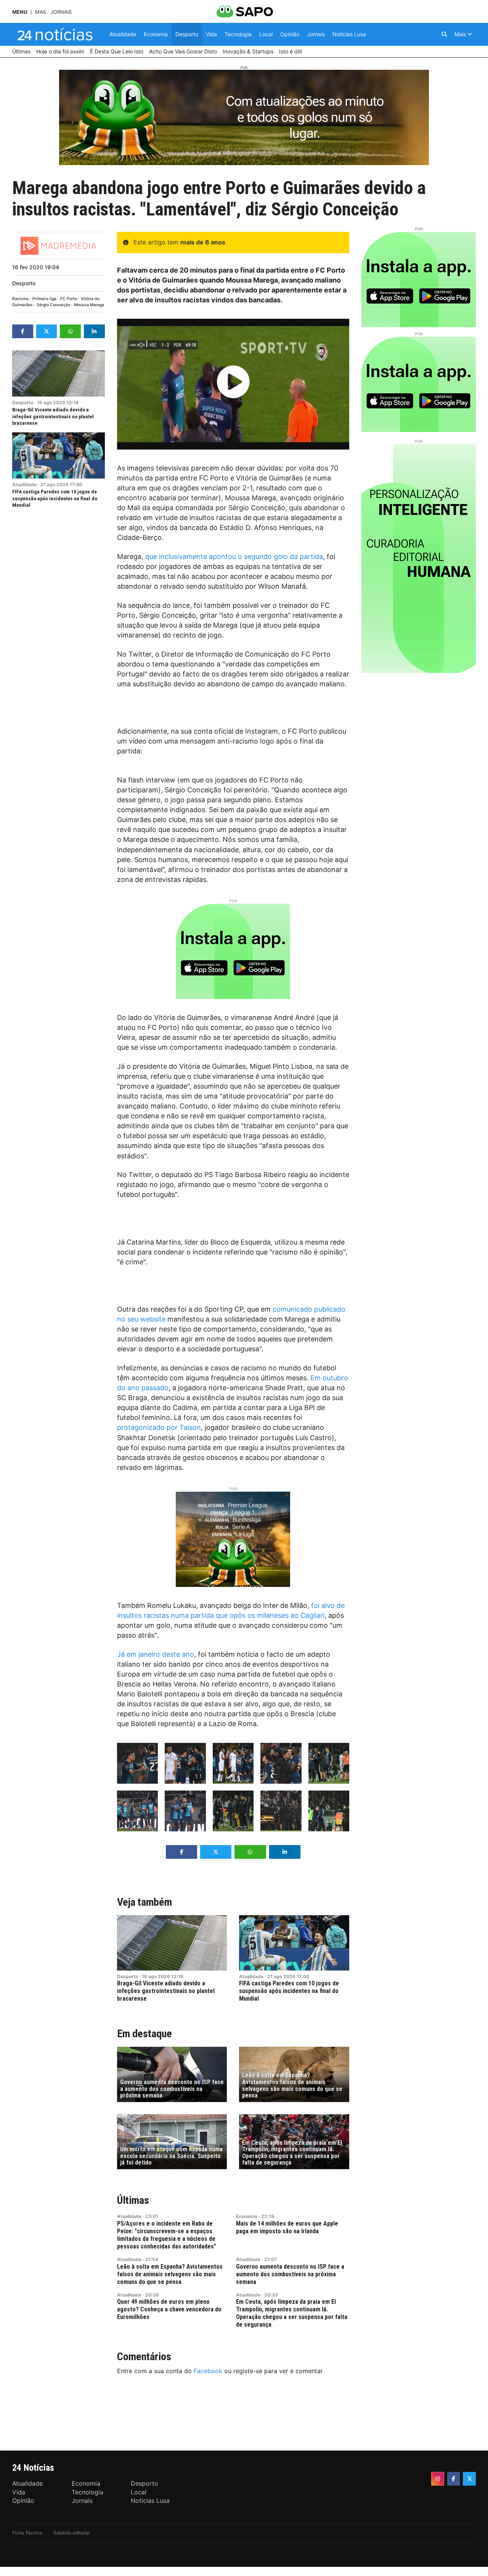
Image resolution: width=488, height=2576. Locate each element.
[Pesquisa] (444, 34)
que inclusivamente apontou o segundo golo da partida (234, 556)
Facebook (208, 2371)
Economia (247, 2216)
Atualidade (24, 484)
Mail (41, 12)
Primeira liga (44, 299)
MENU (20, 12)
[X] (469, 2479)
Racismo (20, 299)
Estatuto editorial (72, 2533)
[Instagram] (438, 2479)
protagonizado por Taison (159, 1427)
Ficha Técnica (27, 2533)
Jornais (61, 12)
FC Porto (69, 299)
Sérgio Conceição (53, 305)
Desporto (24, 283)
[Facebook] (454, 2479)
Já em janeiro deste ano (156, 1654)
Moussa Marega (89, 305)
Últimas (133, 2200)
